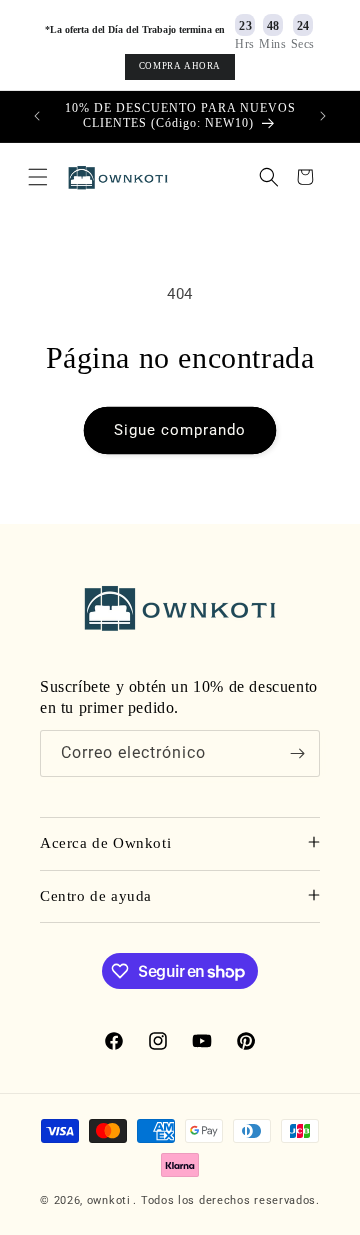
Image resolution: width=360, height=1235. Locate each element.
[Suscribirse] (297, 753)
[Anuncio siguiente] (323, 116)
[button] (38, 177)
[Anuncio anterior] (37, 116)
